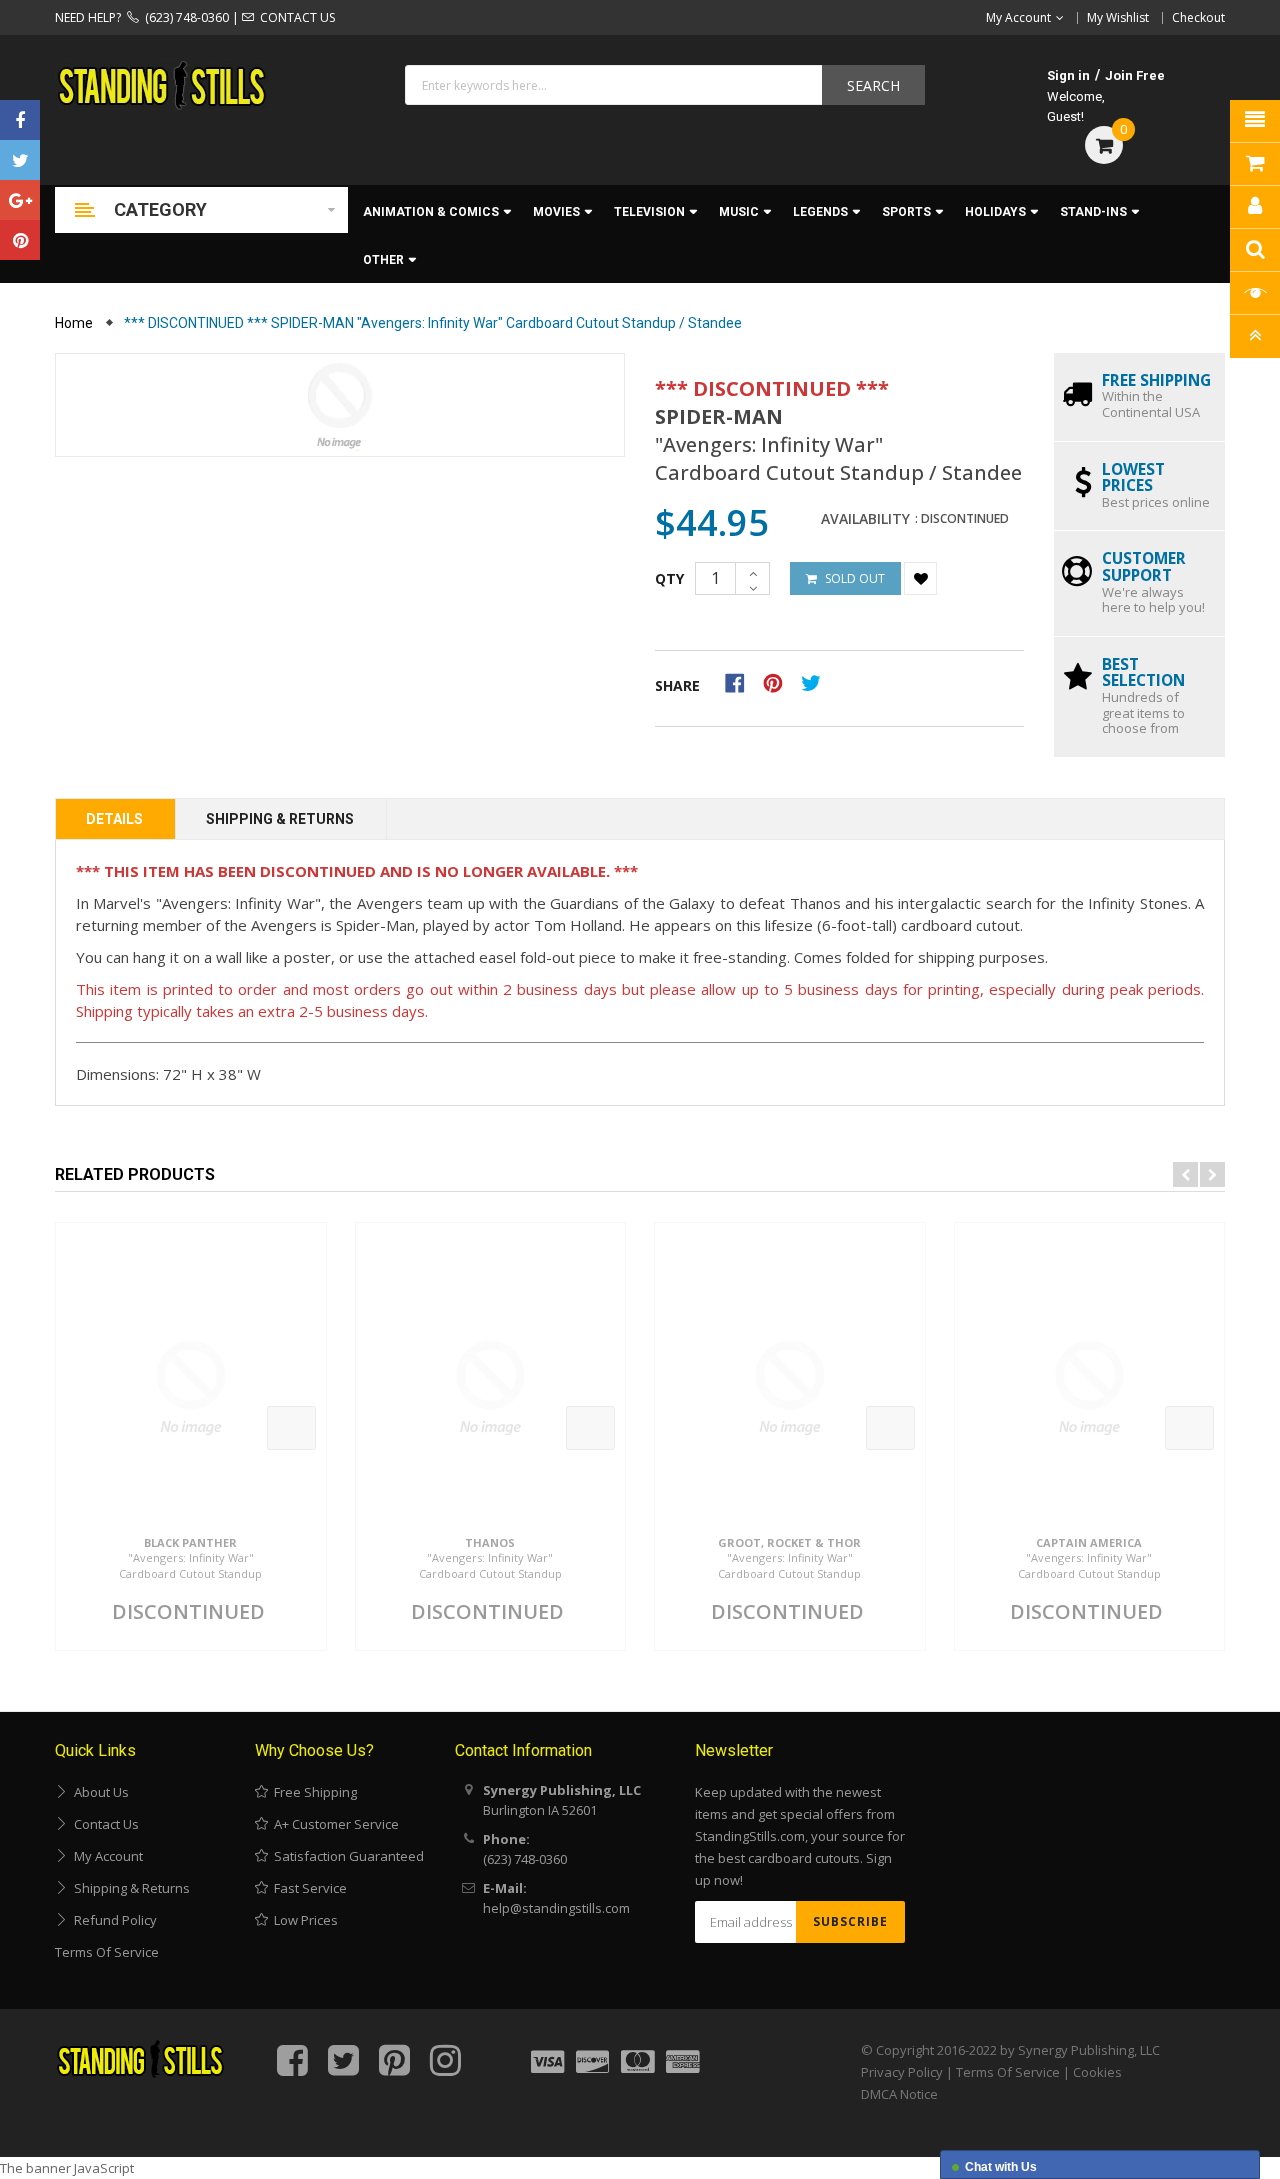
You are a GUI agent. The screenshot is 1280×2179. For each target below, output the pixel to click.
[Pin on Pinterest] (779, 682)
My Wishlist (1118, 17)
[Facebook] (20, 120)
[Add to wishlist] (920, 578)
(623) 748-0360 (184, 17)
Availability (865, 519)
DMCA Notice (899, 2094)
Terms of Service (107, 1952)
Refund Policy (112, 1920)
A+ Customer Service (333, 1824)
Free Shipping (312, 1792)
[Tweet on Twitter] (816, 682)
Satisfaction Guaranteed (346, 1856)
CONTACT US (294, 17)
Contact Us (103, 1824)
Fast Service (307, 1888)
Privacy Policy (902, 2072)
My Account (105, 1856)
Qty (669, 578)
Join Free (1135, 75)
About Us (98, 1792)
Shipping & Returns (280, 819)
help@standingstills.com (556, 1908)
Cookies (1097, 2072)
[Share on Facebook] (741, 682)
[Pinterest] (20, 240)
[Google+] (20, 200)
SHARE (677, 685)
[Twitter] (20, 160)
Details (114, 819)
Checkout (1198, 17)
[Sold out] (291, 1428)
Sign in (1068, 75)
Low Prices (303, 1920)
